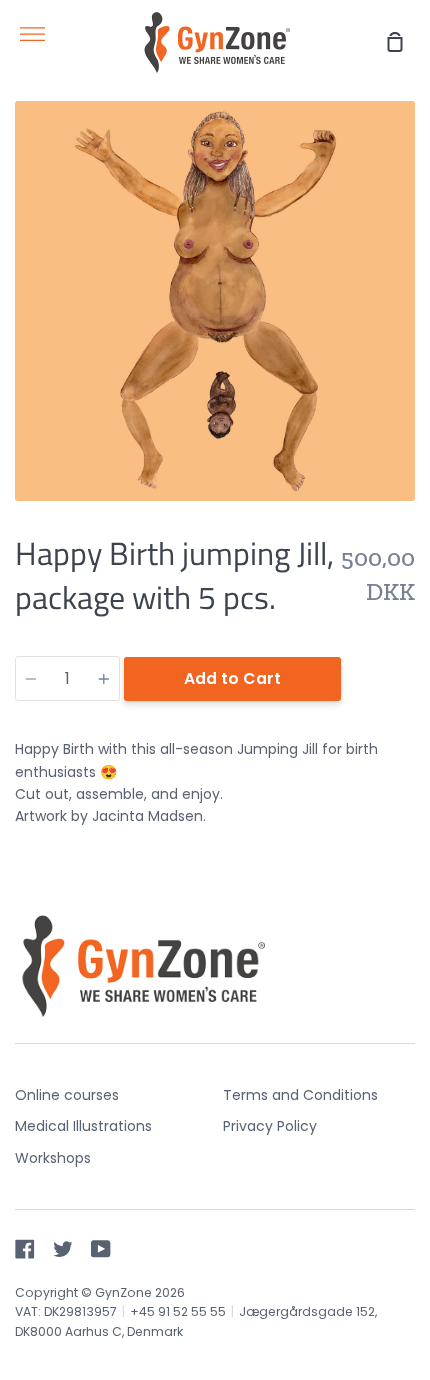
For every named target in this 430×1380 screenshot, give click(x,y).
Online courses (67, 1095)
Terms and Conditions (300, 1095)
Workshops (53, 1158)
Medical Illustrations (83, 1126)
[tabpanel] (215, 301)
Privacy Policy (270, 1126)
